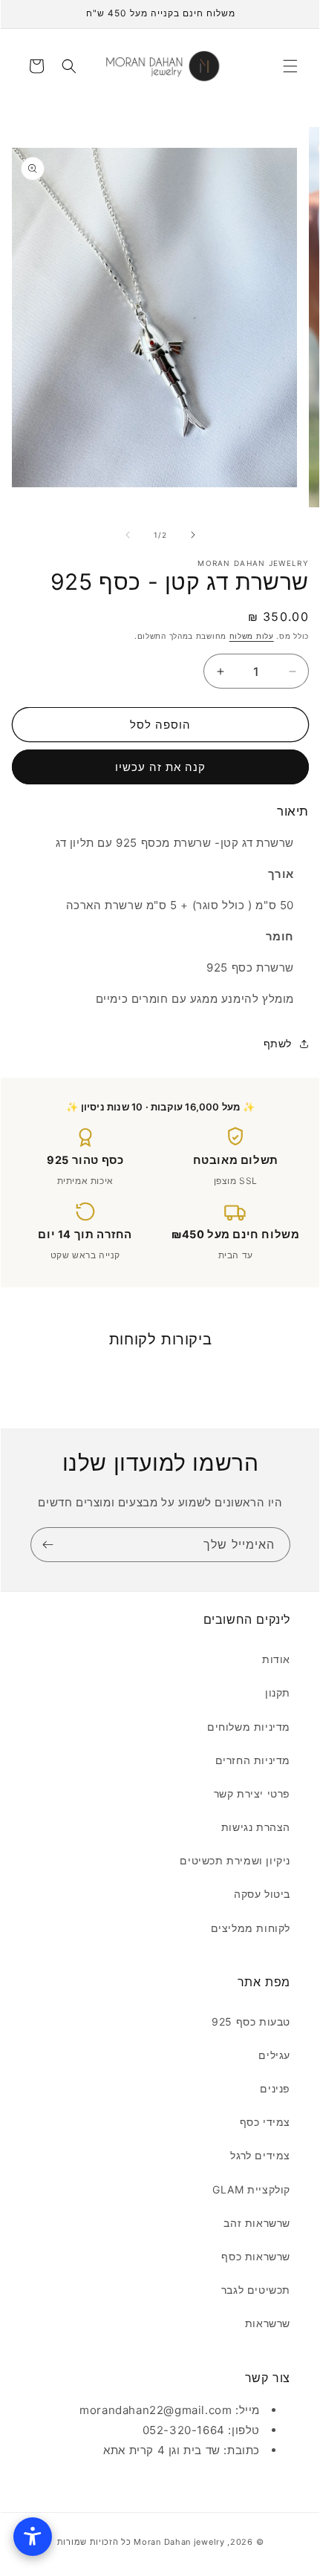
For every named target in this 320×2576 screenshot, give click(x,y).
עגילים (274, 2055)
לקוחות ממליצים (251, 1928)
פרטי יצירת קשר (252, 1793)
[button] (290, 66)
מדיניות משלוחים (249, 1727)
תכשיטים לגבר (256, 2290)
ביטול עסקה (262, 1894)
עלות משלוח (252, 636)
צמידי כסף (265, 2122)
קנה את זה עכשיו (160, 767)
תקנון (278, 1692)
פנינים (275, 2088)
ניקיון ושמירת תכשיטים (235, 1860)
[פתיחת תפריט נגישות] (33, 2537)
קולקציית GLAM (251, 2189)
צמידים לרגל (260, 2155)
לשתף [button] (278, 1043)
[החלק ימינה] (193, 535)
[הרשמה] (48, 1545)
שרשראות (268, 2323)
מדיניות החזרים (253, 1760)
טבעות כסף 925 (251, 2022)
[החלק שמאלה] (128, 535)
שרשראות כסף (256, 2256)
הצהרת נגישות (256, 1827)
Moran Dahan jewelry (179, 2542)
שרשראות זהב (257, 2223)
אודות (276, 1659)
